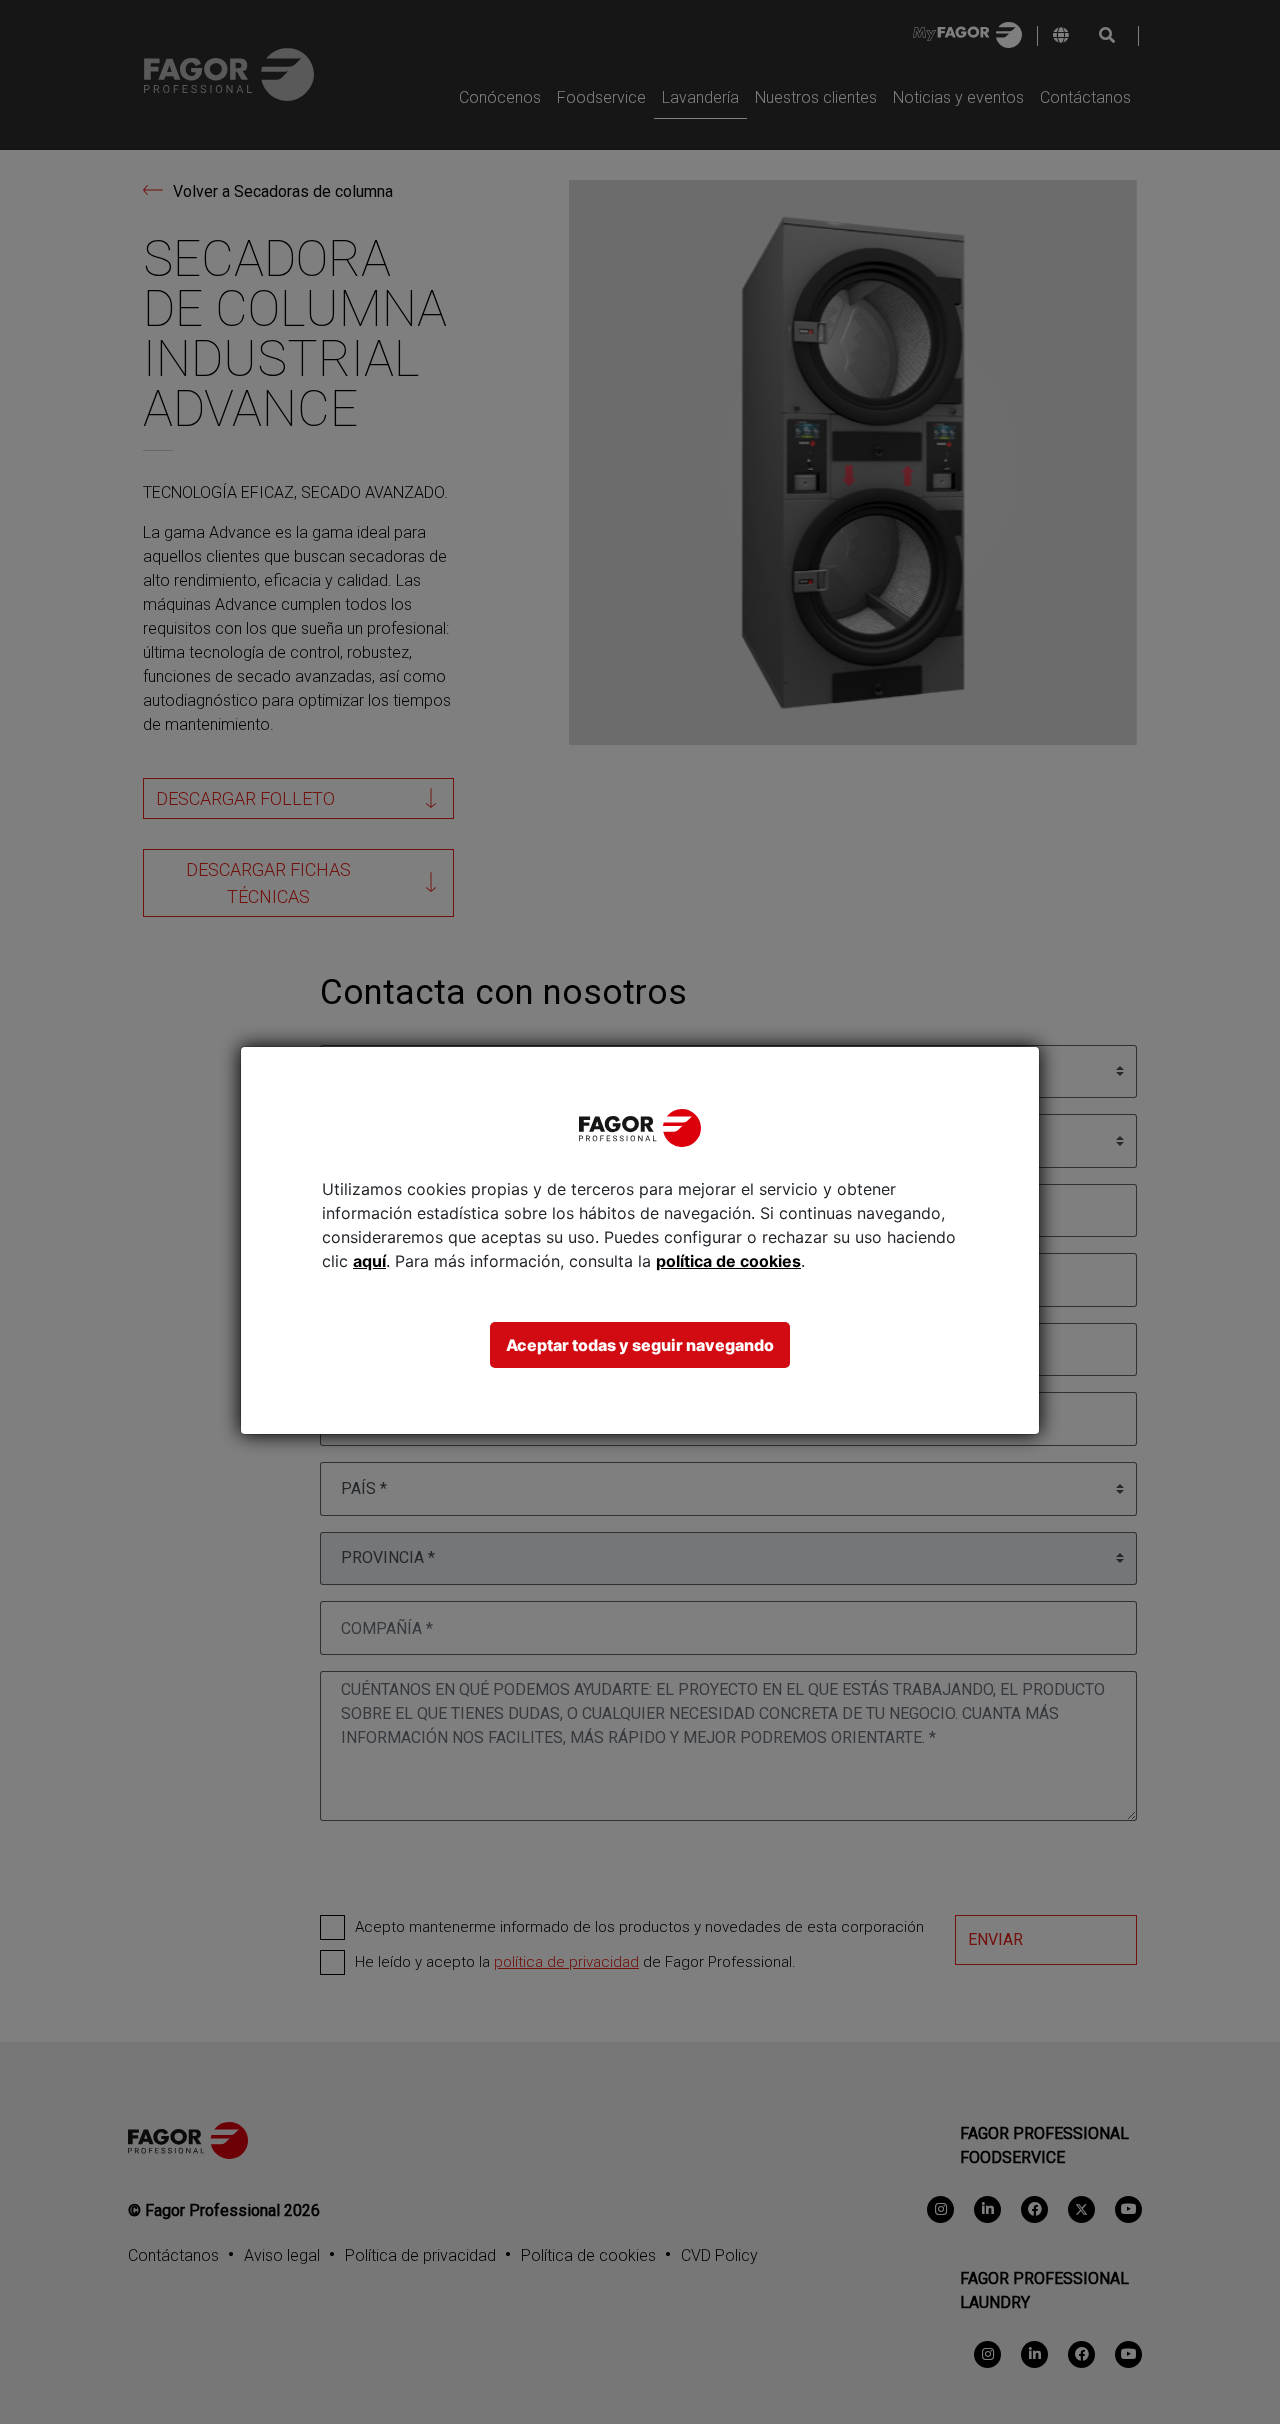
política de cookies (728, 1261)
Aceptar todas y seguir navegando (640, 1345)
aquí (369, 1261)
